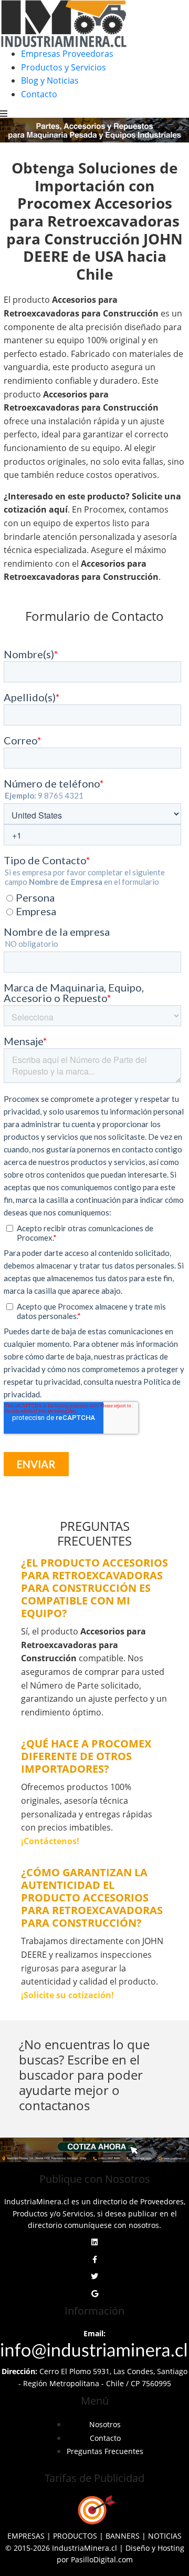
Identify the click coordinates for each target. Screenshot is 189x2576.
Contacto (39, 94)
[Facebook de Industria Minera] (95, 2260)
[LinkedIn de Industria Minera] (94, 2242)
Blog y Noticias (50, 80)
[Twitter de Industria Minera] (94, 2276)
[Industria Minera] (64, 23)
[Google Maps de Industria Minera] (95, 2294)
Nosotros (105, 2424)
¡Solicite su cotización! (67, 1995)
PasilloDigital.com (102, 2559)
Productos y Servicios (64, 67)
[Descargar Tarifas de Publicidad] (94, 2510)
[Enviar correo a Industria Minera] (94, 2349)
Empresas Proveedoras (67, 54)
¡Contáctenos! (50, 1841)
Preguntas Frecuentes (105, 2451)
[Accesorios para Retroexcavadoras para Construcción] (94, 2150)
